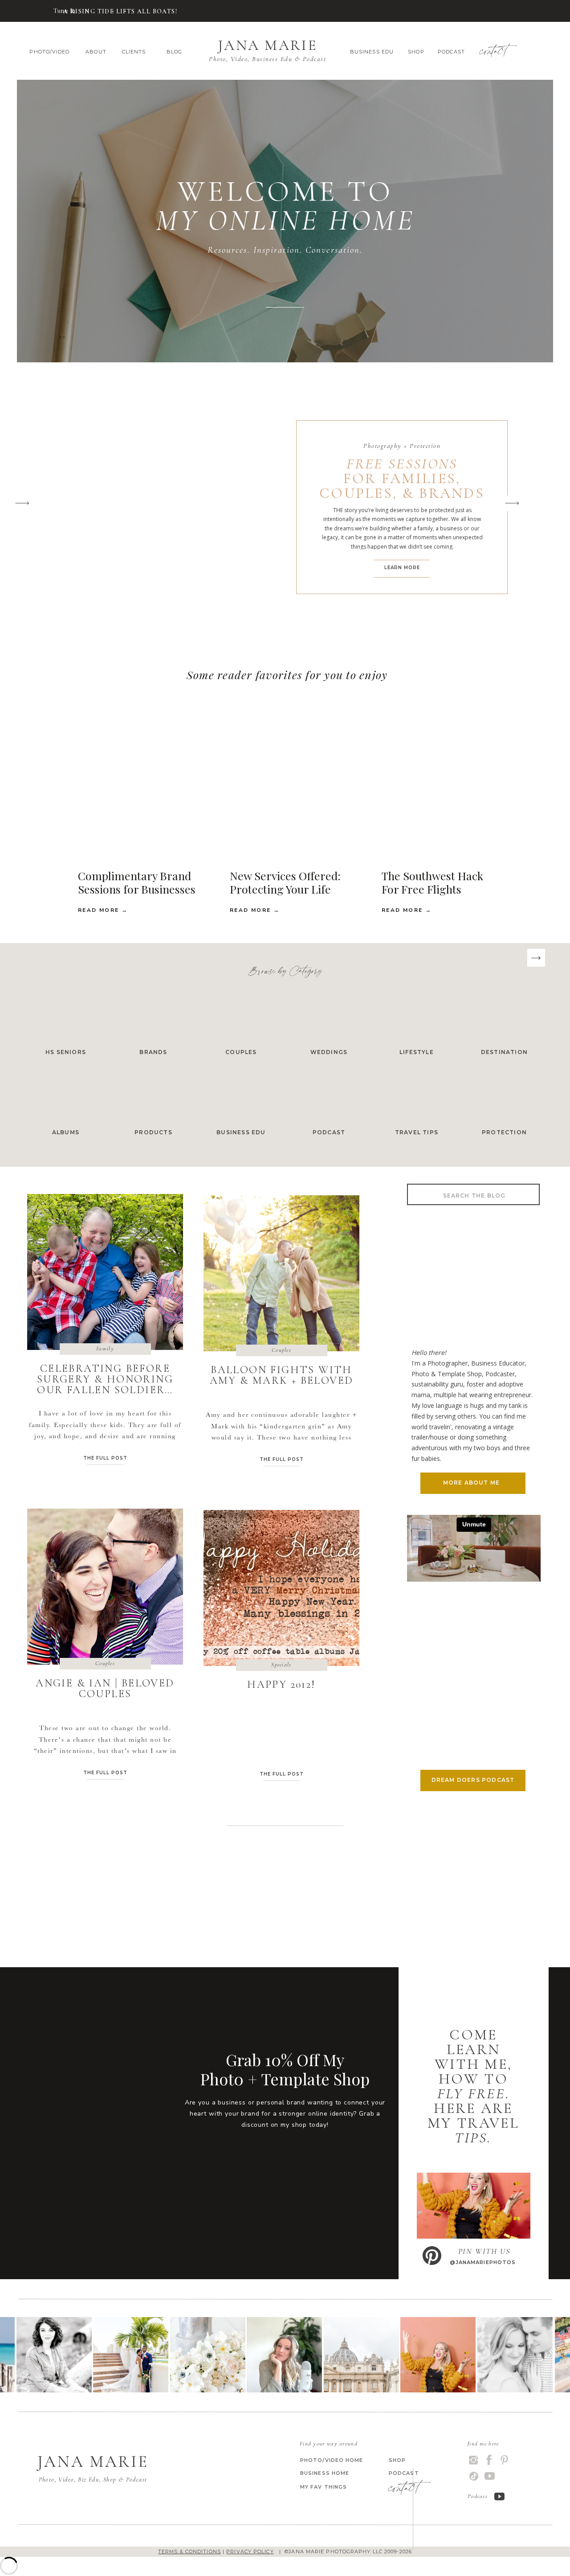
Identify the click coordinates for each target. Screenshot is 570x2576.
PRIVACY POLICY (250, 2551)
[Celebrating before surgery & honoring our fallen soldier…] (37, 11)
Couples (281, 1350)
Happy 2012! (281, 1684)
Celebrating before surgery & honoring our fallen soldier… (105, 1379)
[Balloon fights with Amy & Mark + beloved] (281, 1273)
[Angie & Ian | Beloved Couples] (105, 1587)
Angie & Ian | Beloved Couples (105, 1688)
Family (105, 1349)
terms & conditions (189, 2551)
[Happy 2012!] (281, 1588)
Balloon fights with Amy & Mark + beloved (282, 1375)
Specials (281, 1665)
